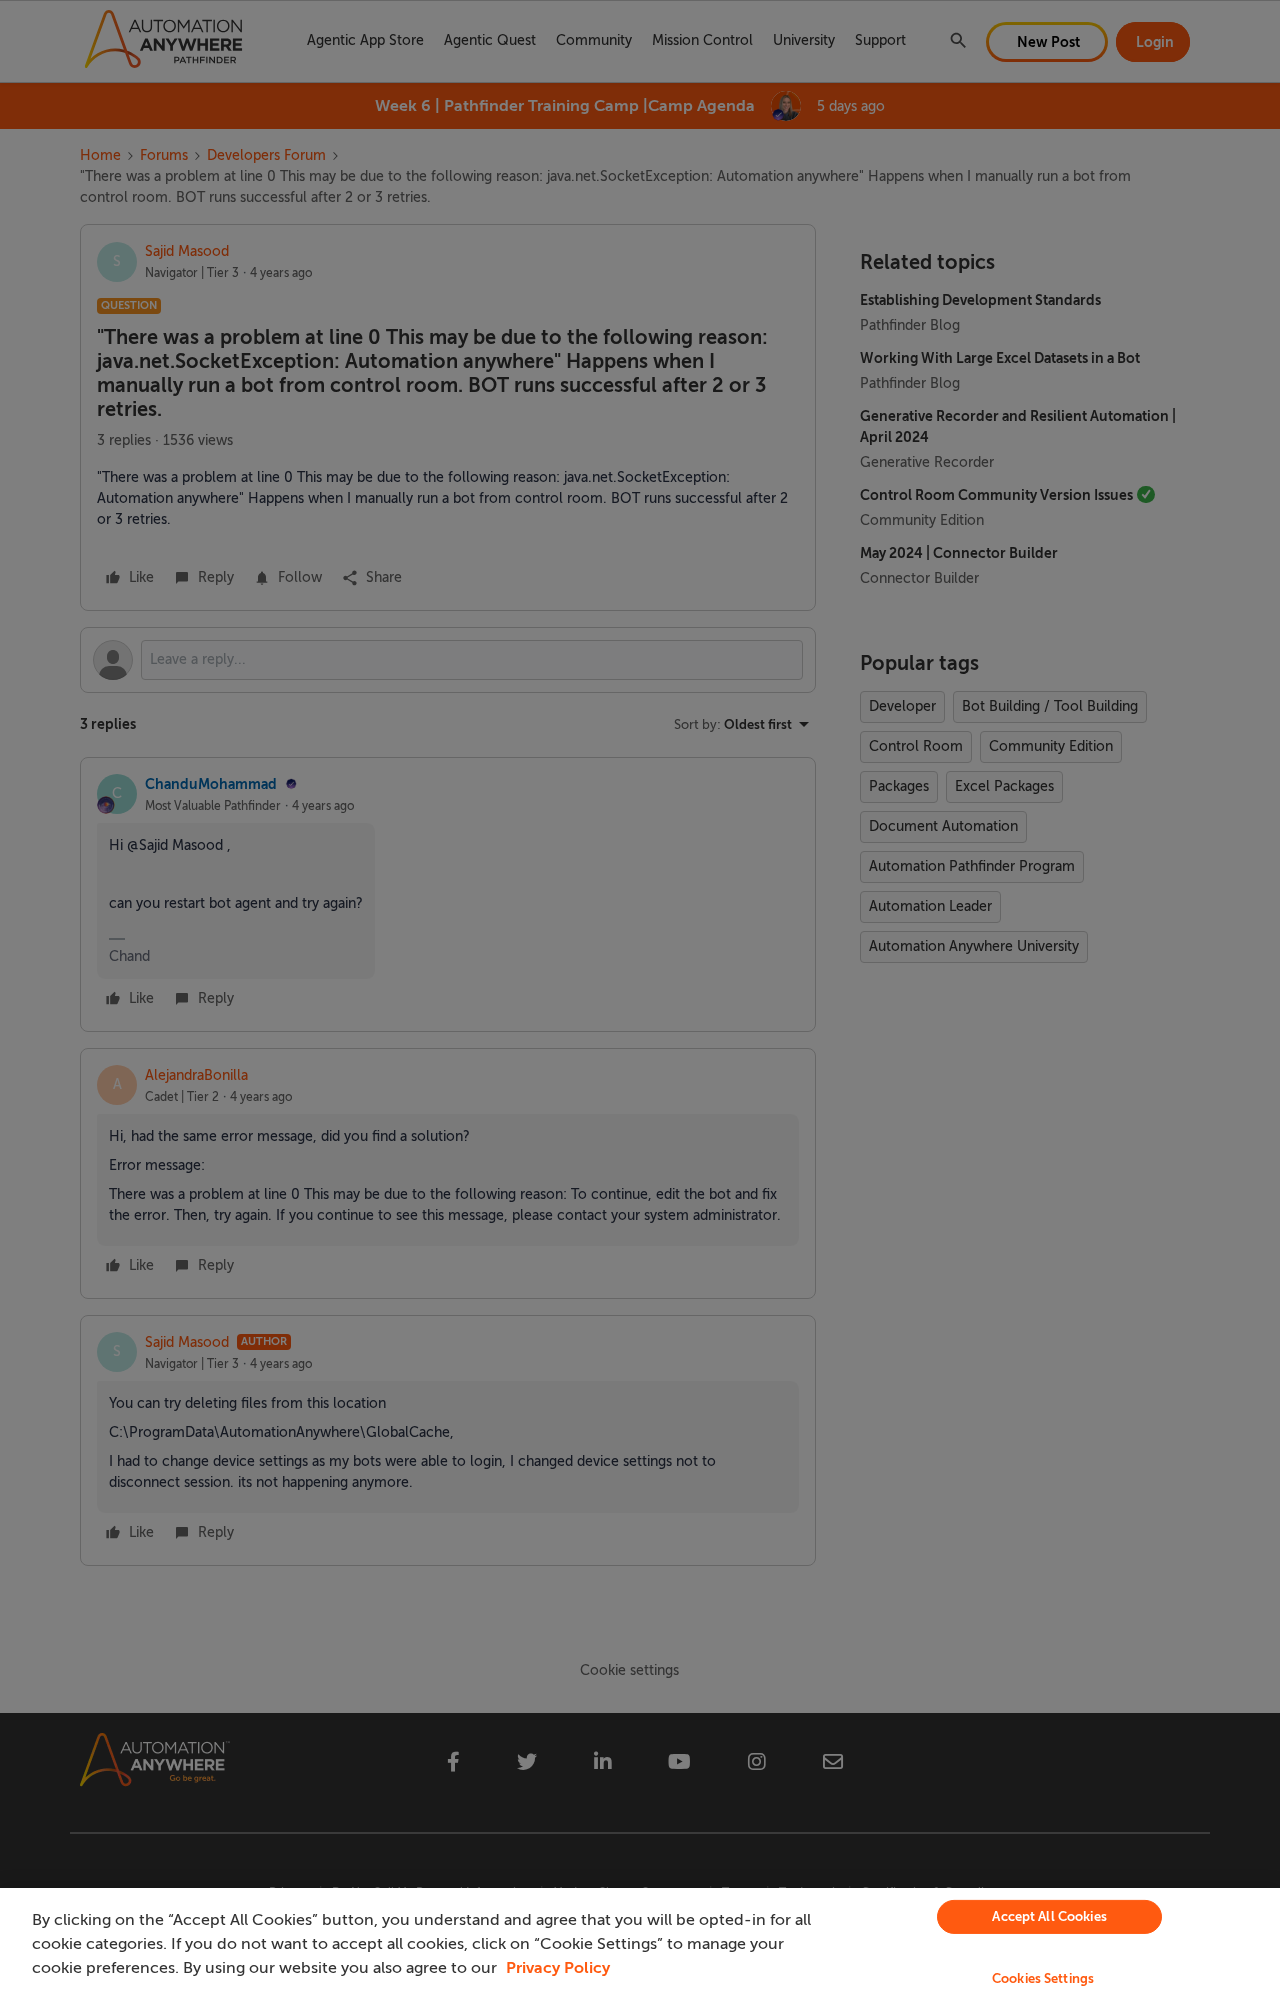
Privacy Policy (558, 1968)
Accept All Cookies (1049, 1916)
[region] (640, 1939)
